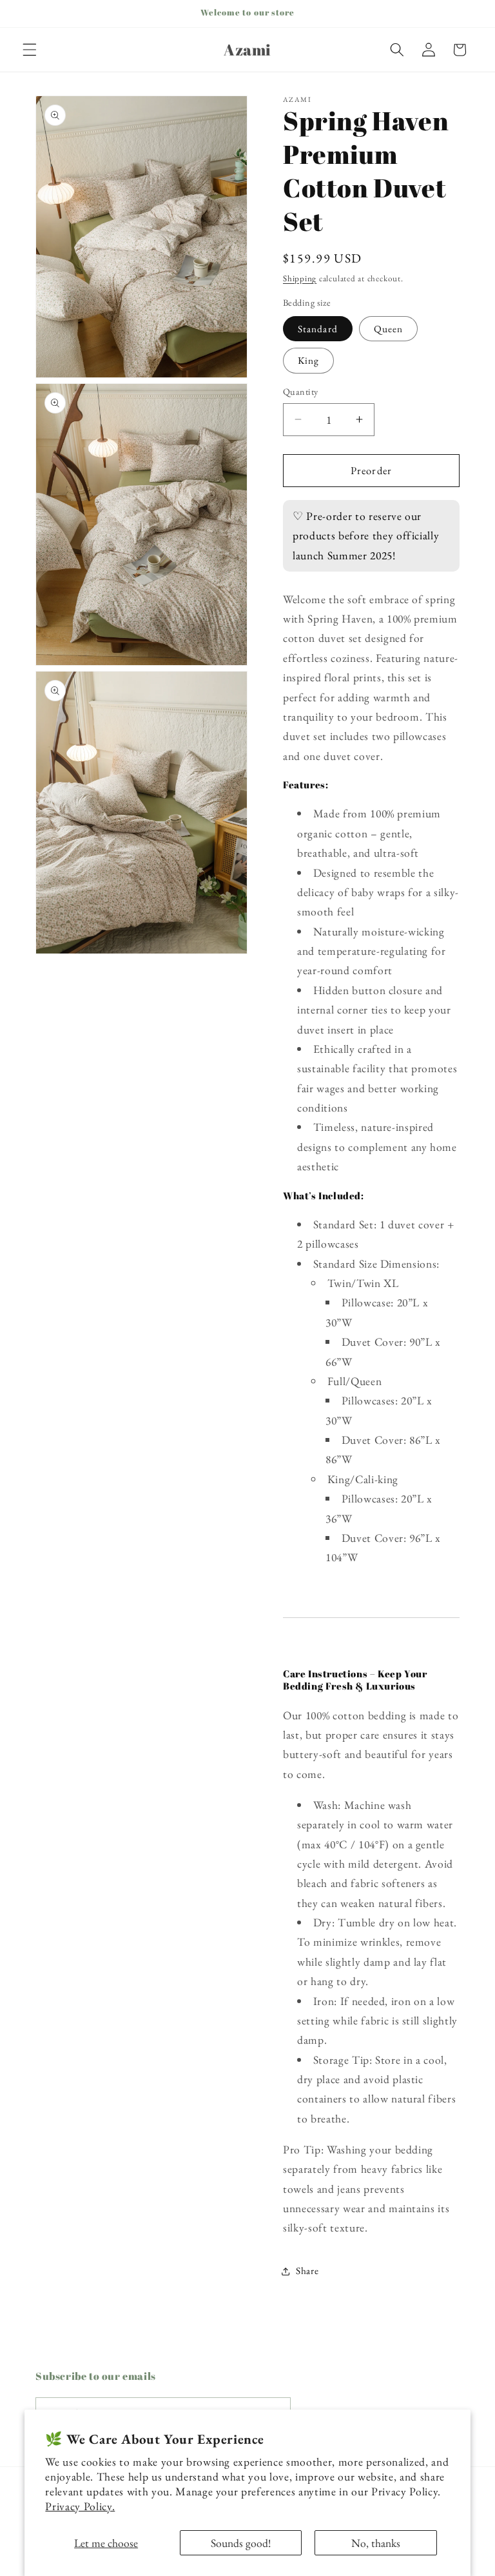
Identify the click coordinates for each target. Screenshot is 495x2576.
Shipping (300, 278)
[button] (30, 50)
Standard (318, 329)
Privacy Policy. (80, 2506)
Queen (389, 329)
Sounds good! (241, 2543)
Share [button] (307, 2271)
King (308, 360)
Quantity (301, 392)
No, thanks (376, 2543)
